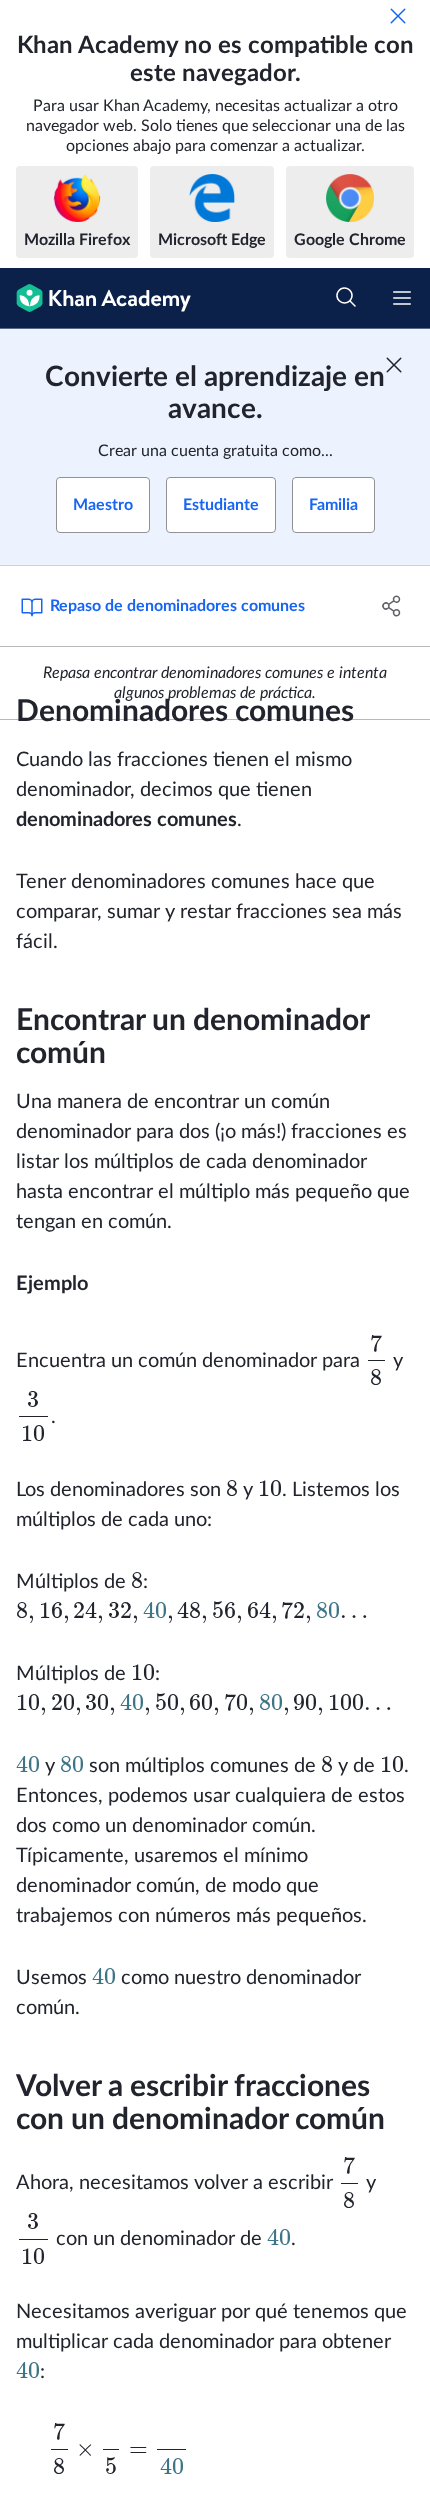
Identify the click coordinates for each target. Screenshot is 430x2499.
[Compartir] (392, 606)
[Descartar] (398, 16)
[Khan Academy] (95, 298)
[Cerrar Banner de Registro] (394, 365)
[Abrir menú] (402, 298)
